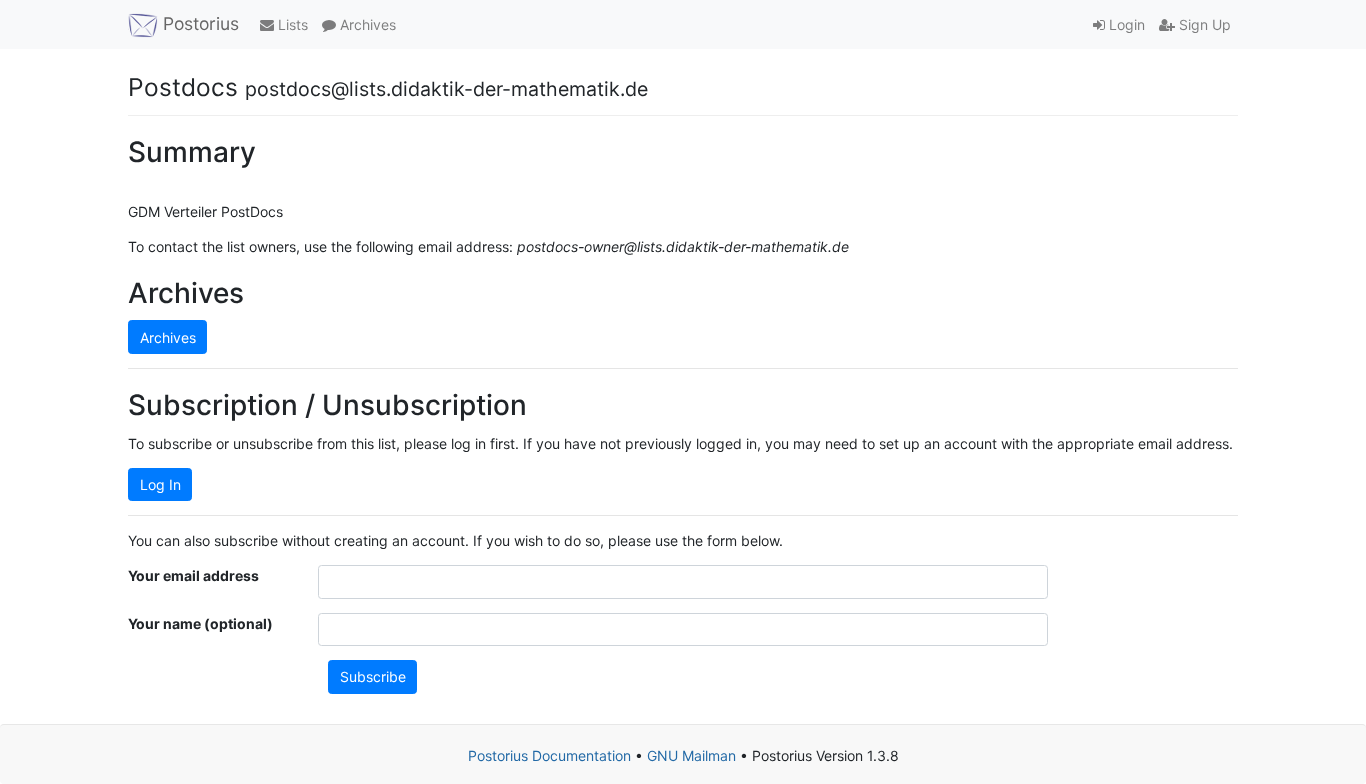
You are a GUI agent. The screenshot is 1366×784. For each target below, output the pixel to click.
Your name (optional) (200, 623)
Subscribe (373, 676)
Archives (366, 24)
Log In (160, 484)
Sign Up (1203, 24)
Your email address (193, 575)
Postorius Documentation (549, 755)
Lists (291, 24)
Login (1125, 24)
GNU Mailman (691, 755)
